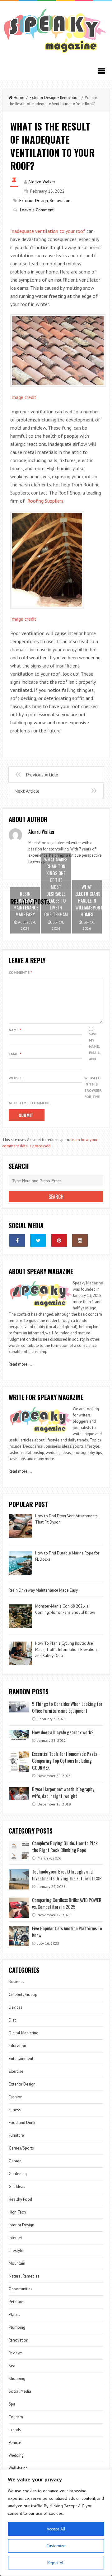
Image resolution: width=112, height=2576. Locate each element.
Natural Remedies (24, 2276)
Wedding (16, 2455)
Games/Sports (21, 2148)
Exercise (16, 2071)
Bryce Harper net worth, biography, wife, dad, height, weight (64, 1792)
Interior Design (21, 2225)
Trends (15, 2430)
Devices (16, 2007)
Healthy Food (20, 2199)
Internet (15, 2238)
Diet (12, 2020)
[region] (56, 2523)
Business (16, 1982)
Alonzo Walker (42, 182)
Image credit (23, 397)
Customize (56, 2546)
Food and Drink (22, 2123)
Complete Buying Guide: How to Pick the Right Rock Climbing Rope (65, 1846)
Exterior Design (43, 98)
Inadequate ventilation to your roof (48, 231)
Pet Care (16, 2302)
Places (14, 2315)
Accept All (56, 2529)
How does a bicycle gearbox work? (63, 1732)
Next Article (27, 791)
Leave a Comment (37, 210)
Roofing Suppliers (45, 501)
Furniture (16, 2135)
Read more (18, 1364)
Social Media (20, 2391)
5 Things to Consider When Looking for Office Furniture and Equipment (67, 1707)
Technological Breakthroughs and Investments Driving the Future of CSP (67, 1875)
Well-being (18, 2468)
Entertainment (21, 2059)
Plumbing (17, 2327)
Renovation (70, 98)
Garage (15, 2161)
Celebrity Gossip (23, 1995)
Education (17, 2046)
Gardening (18, 2174)
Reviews (16, 2353)
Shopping (17, 2379)
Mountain (17, 2263)
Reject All (56, 2563)
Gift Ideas (17, 2187)
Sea (12, 2366)
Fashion (16, 2097)
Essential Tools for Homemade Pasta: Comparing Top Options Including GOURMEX (65, 1761)
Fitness (15, 2110)
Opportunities (21, 2289)
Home (19, 98)
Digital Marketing (24, 2033)
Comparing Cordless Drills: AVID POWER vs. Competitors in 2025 (67, 1903)
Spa (12, 2404)
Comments (20, 972)
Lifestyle (16, 2251)
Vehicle (15, 2443)
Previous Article (42, 775)
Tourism (16, 2417)
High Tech (17, 2212)
